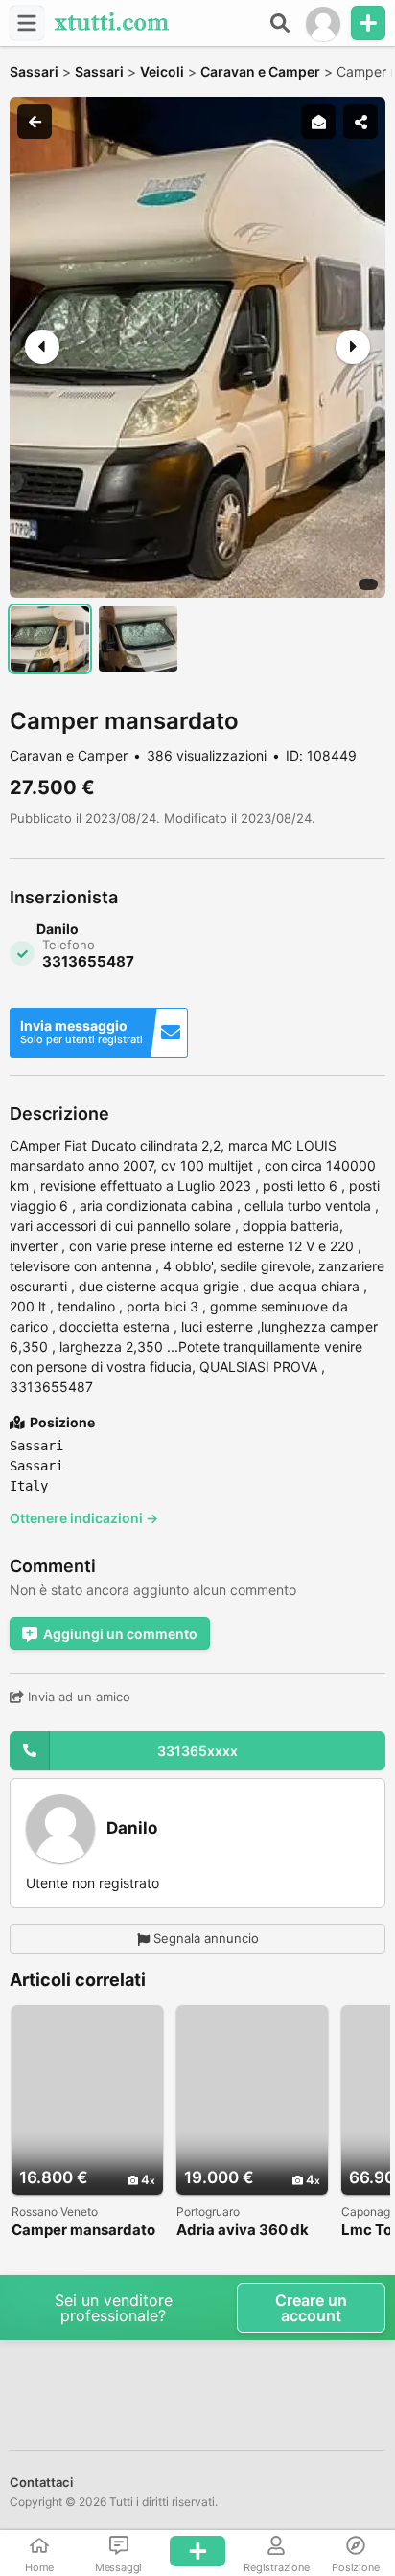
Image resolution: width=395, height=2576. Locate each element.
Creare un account (311, 2308)
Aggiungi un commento (120, 1634)
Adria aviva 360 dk (243, 2231)
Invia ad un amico (77, 1697)
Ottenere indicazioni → (84, 1518)
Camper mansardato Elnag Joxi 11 (83, 2231)
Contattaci (41, 2482)
